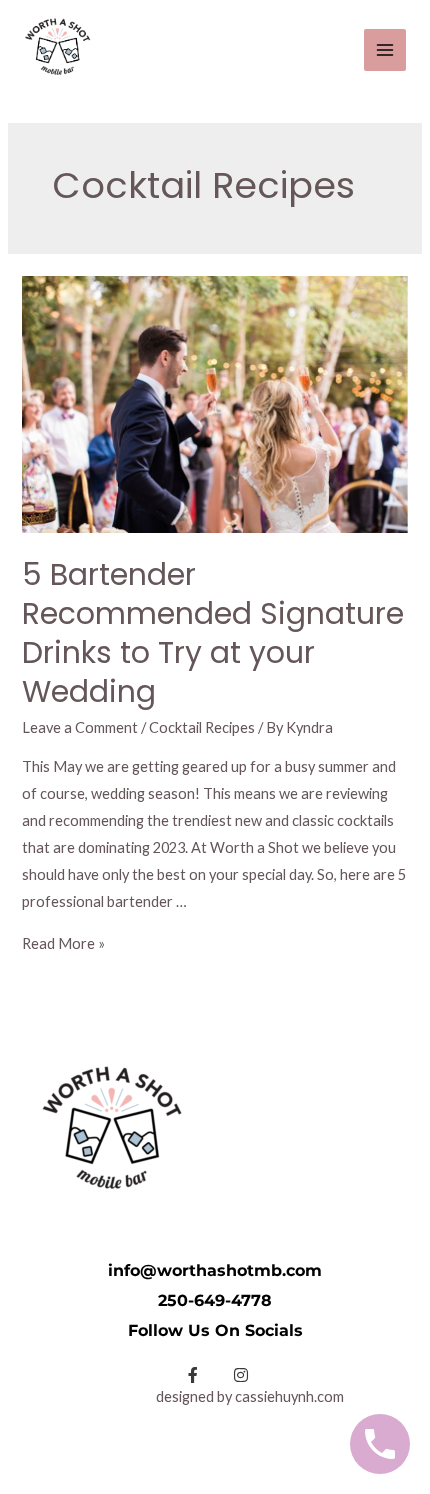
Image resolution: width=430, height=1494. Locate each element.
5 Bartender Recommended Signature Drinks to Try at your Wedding (213, 633)
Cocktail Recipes (202, 727)
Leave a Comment (80, 727)
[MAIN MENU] (385, 50)
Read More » (63, 943)
